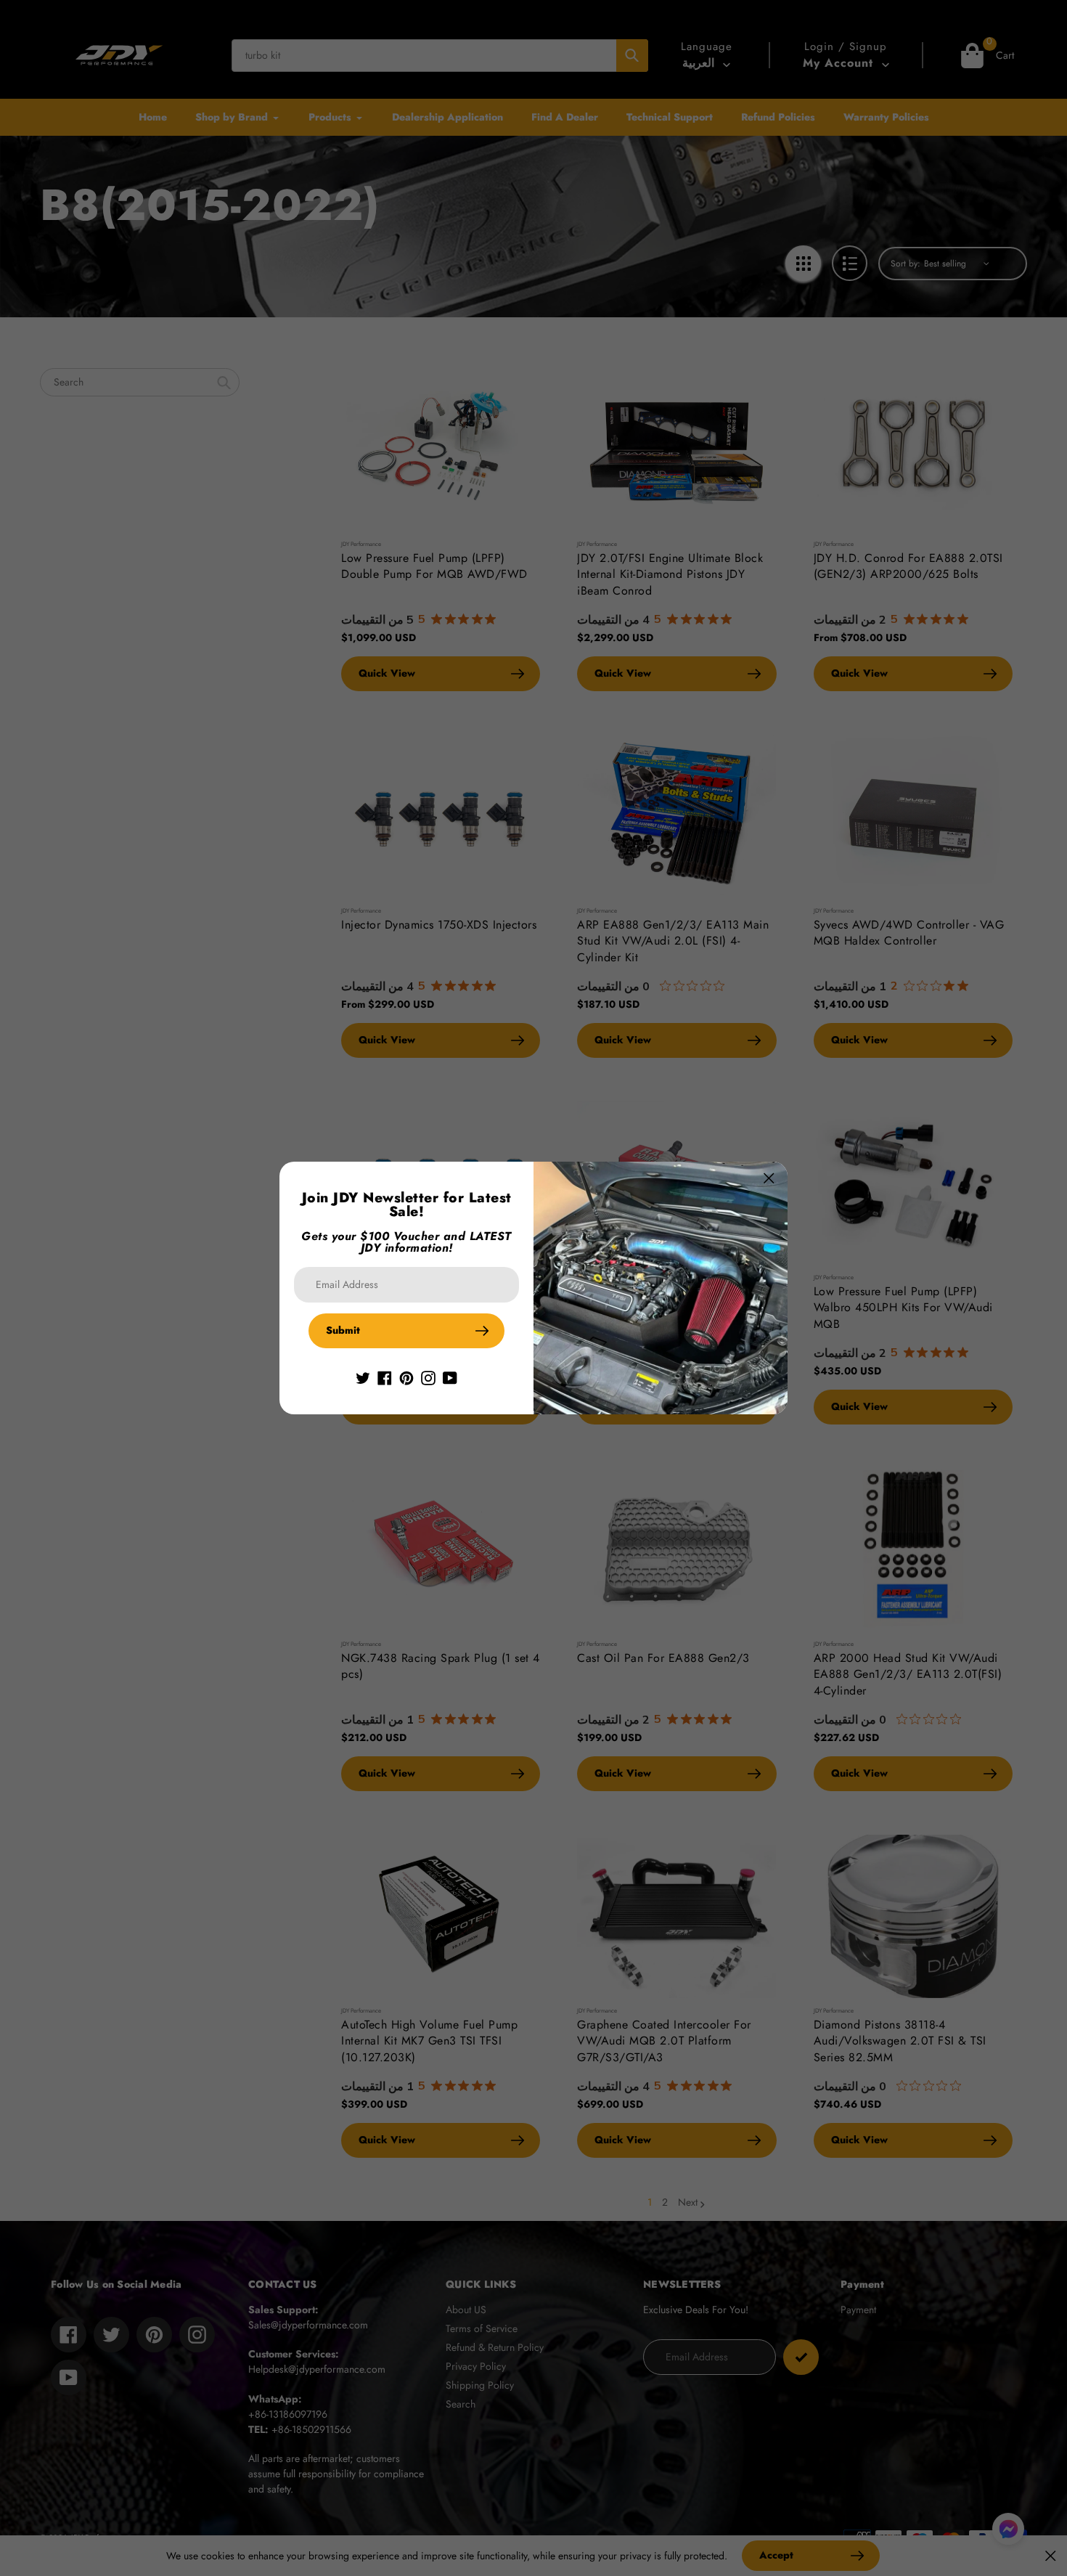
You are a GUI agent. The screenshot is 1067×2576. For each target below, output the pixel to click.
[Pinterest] (406, 1377)
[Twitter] (363, 1377)
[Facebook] (385, 1377)
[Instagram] (428, 1377)
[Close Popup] (769, 1178)
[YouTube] (450, 1377)
